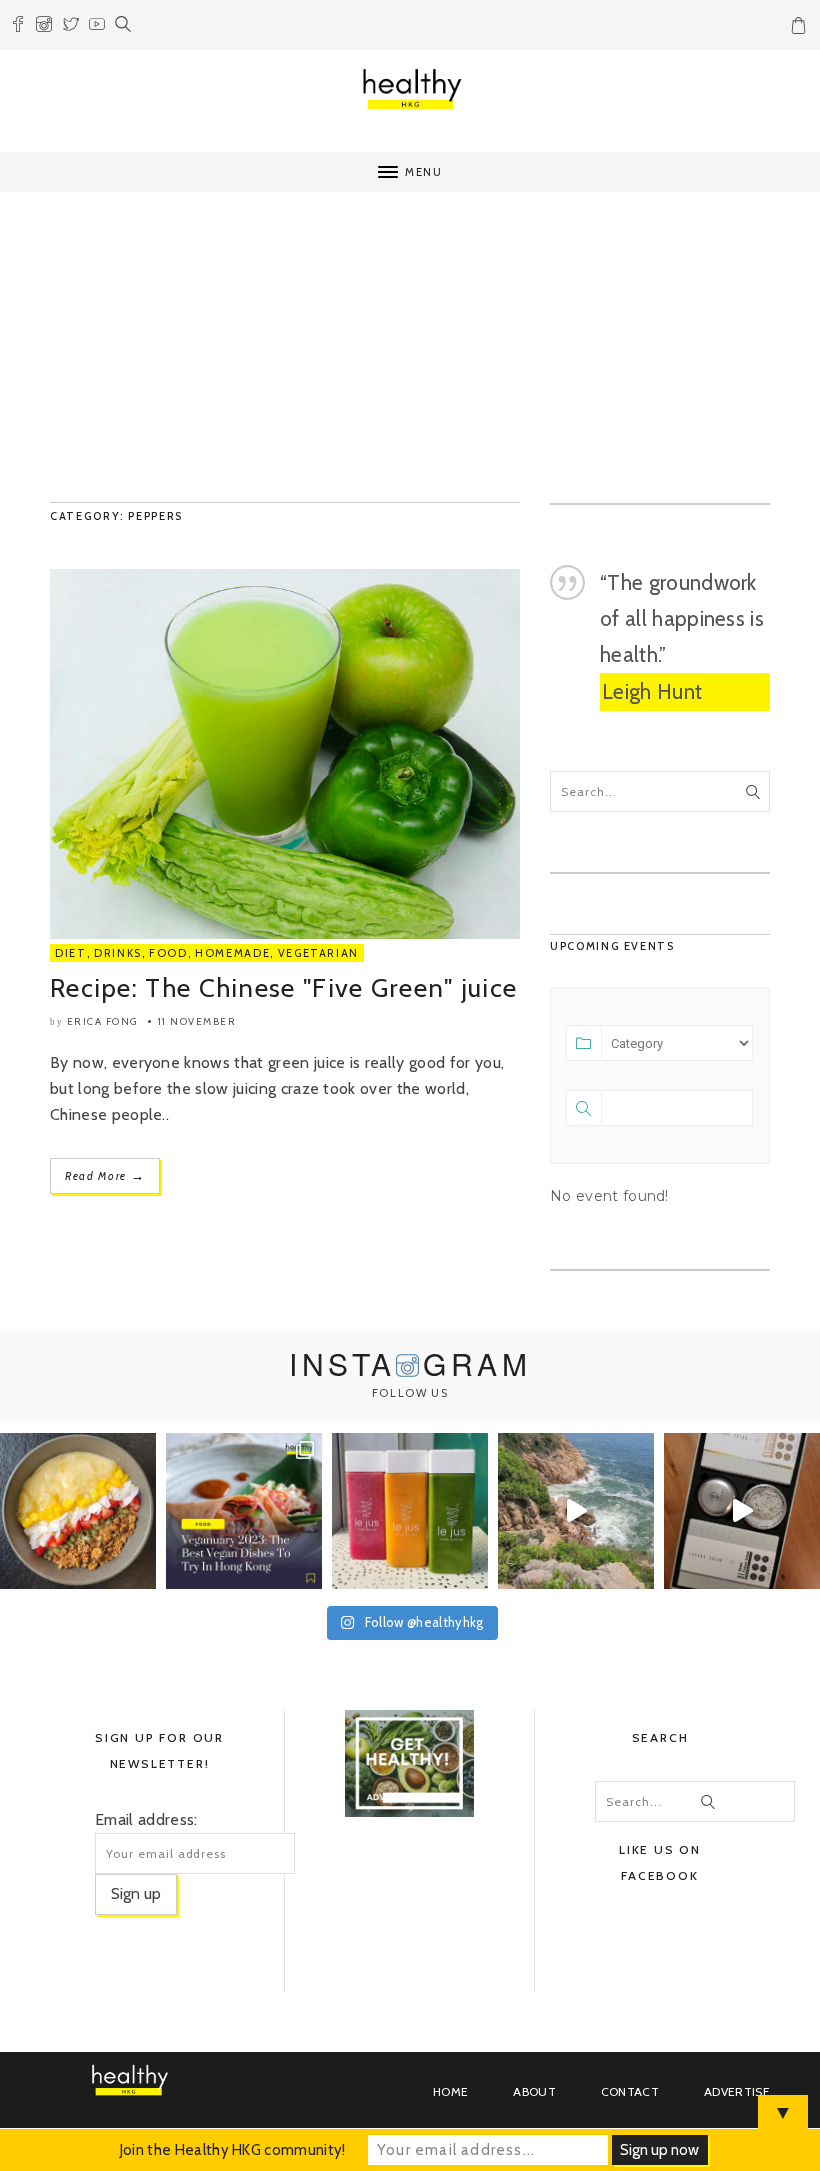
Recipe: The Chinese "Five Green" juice (283, 988)
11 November (197, 1021)
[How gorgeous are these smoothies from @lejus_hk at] (410, 1511)
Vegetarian (319, 953)
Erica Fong (102, 1021)
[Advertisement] (410, 352)
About (534, 2091)
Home (450, 2091)
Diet (71, 953)
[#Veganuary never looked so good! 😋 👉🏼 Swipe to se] (244, 1511)
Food (168, 953)
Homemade (232, 953)
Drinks (118, 953)
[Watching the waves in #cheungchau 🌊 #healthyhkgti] (576, 1511)
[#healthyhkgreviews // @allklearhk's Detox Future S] (742, 1511)
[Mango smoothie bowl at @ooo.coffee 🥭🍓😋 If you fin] (78, 1511)
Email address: (146, 1819)
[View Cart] (801, 29)
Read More (105, 1175)
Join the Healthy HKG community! (233, 2150)
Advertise (737, 2091)
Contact (630, 2091)
